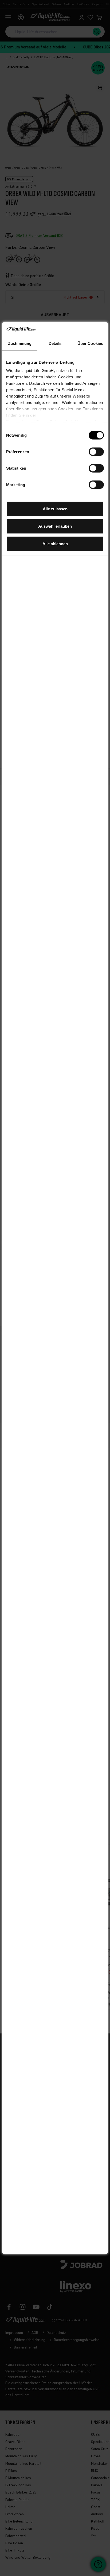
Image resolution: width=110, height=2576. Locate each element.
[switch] (96, 452)
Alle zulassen (55, 509)
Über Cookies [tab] (90, 343)
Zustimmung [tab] (20, 343)
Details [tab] (55, 343)
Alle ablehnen (55, 544)
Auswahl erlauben (55, 526)
